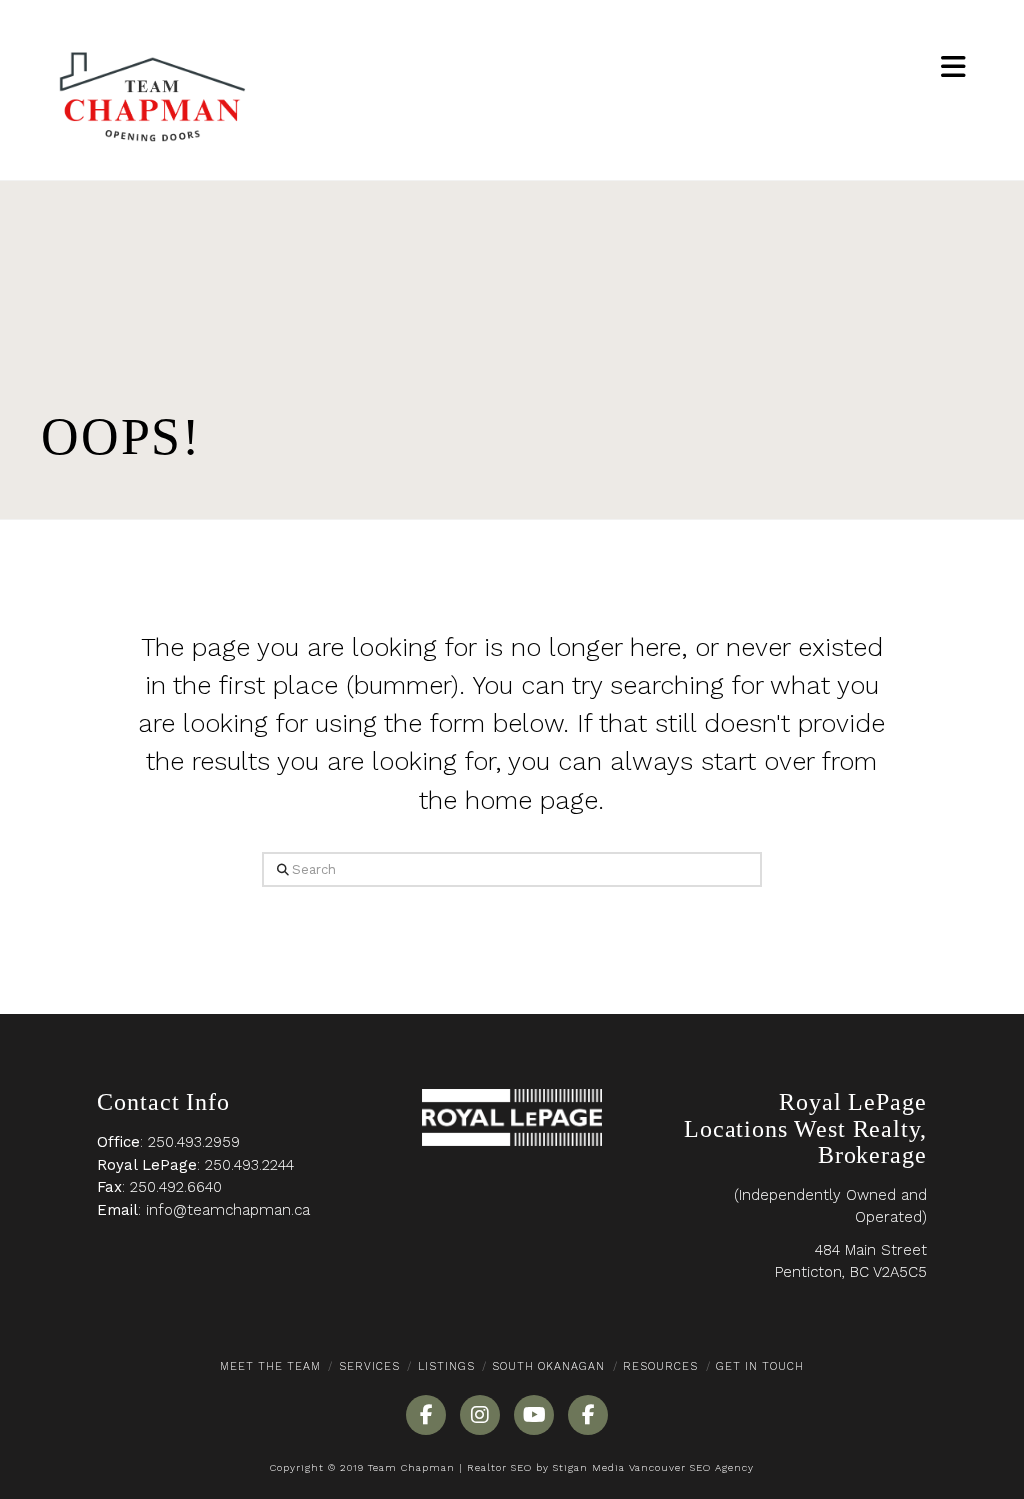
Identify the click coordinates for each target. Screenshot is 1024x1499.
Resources (660, 1366)
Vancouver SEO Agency (691, 1467)
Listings (446, 1366)
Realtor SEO (499, 1467)
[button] (953, 67)
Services (369, 1366)
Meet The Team (270, 1366)
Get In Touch (760, 1366)
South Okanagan (548, 1366)
